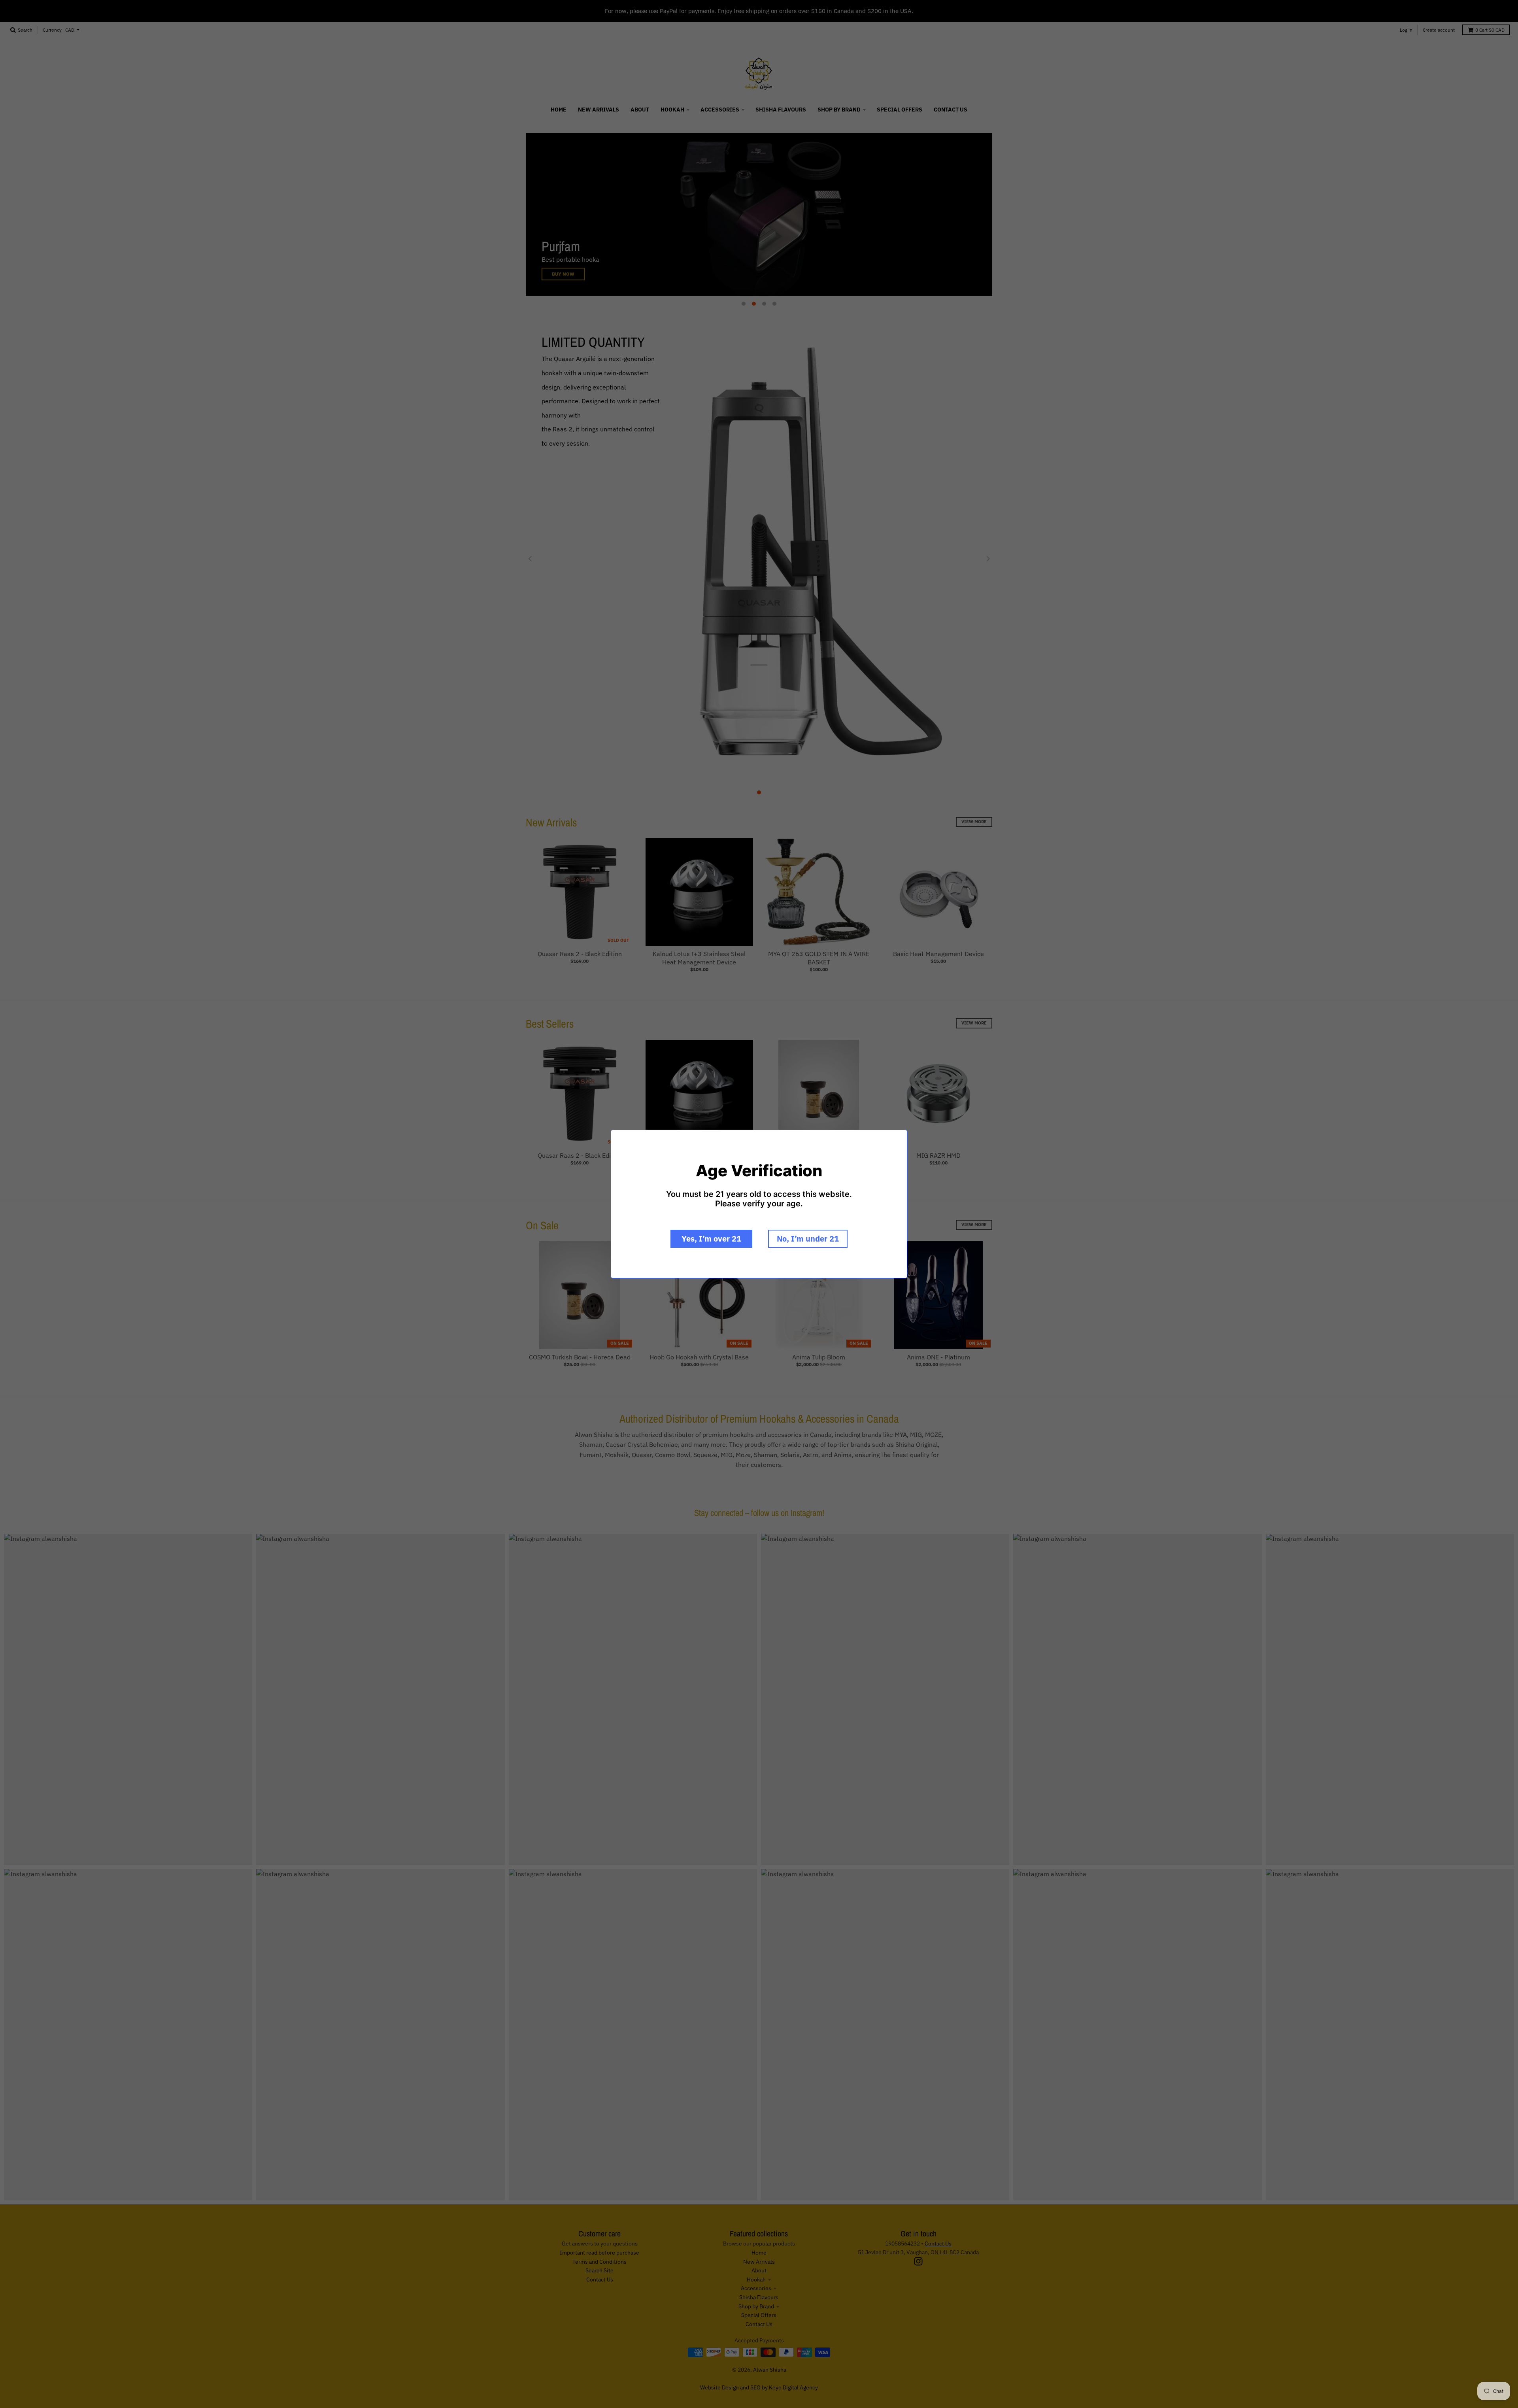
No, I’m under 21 (808, 1239)
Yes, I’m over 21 (711, 1239)
